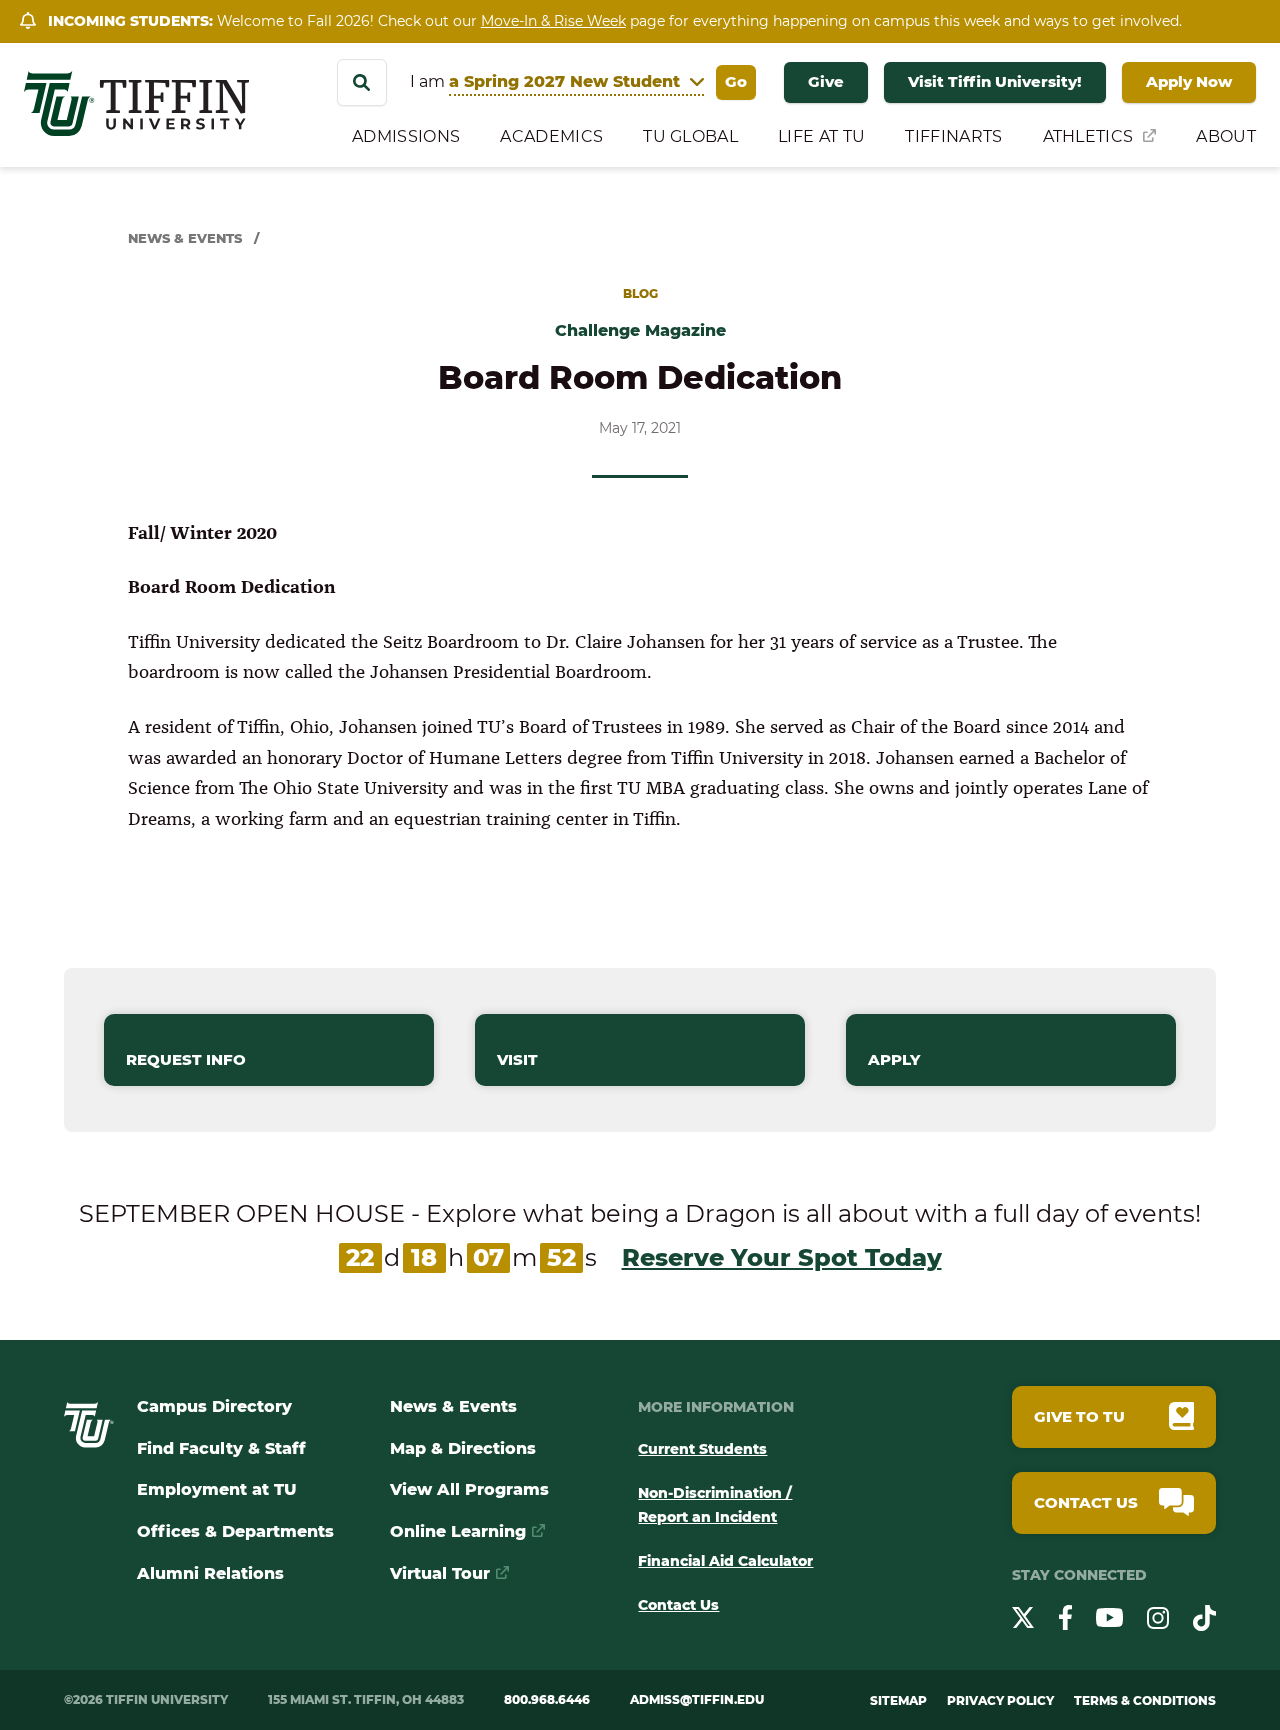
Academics (551, 136)
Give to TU (1079, 1416)
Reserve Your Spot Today (782, 1257)
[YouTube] (1109, 1621)
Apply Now (1189, 81)
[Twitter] (1023, 1620)
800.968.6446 (547, 1699)
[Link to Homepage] (89, 1442)
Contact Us (678, 1605)
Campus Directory (214, 1406)
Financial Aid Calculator (725, 1561)
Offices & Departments (235, 1531)
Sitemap (898, 1700)
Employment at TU (217, 1489)
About (1226, 136)
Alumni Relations (210, 1573)
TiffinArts (953, 136)
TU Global (690, 136)
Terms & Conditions (1145, 1700)
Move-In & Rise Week (553, 21)
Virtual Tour (440, 1573)
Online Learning (458, 1531)
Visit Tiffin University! (995, 81)
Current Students (702, 1449)
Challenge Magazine (640, 330)
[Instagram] (1158, 1621)
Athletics (1088, 136)
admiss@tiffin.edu (697, 1699)
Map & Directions (463, 1448)
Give (826, 81)
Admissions (406, 136)
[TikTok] (1204, 1621)
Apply (894, 1059)
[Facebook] (1065, 1621)
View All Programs (469, 1489)
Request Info (186, 1059)
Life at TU (821, 136)
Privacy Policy (1000, 1700)
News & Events (185, 238)
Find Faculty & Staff (221, 1448)
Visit (517, 1059)
